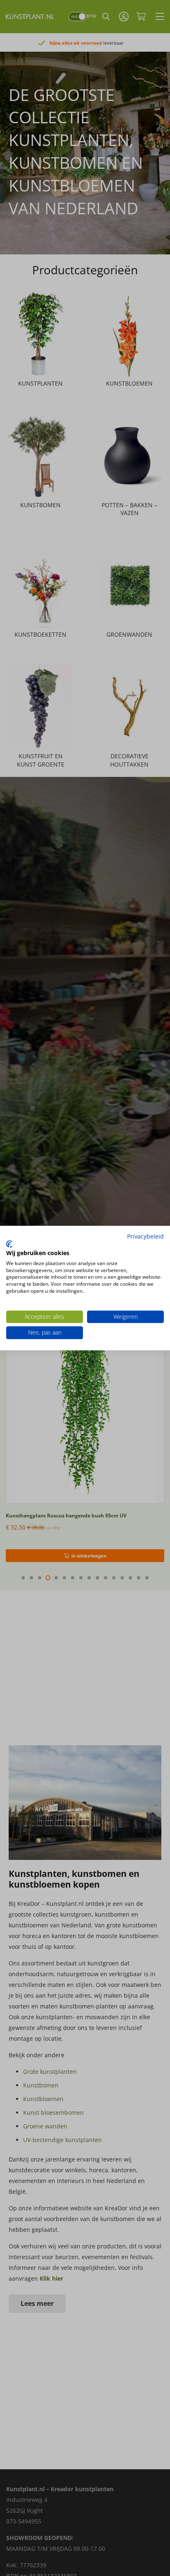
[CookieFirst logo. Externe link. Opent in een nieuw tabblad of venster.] (9, 1244)
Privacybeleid (145, 1236)
